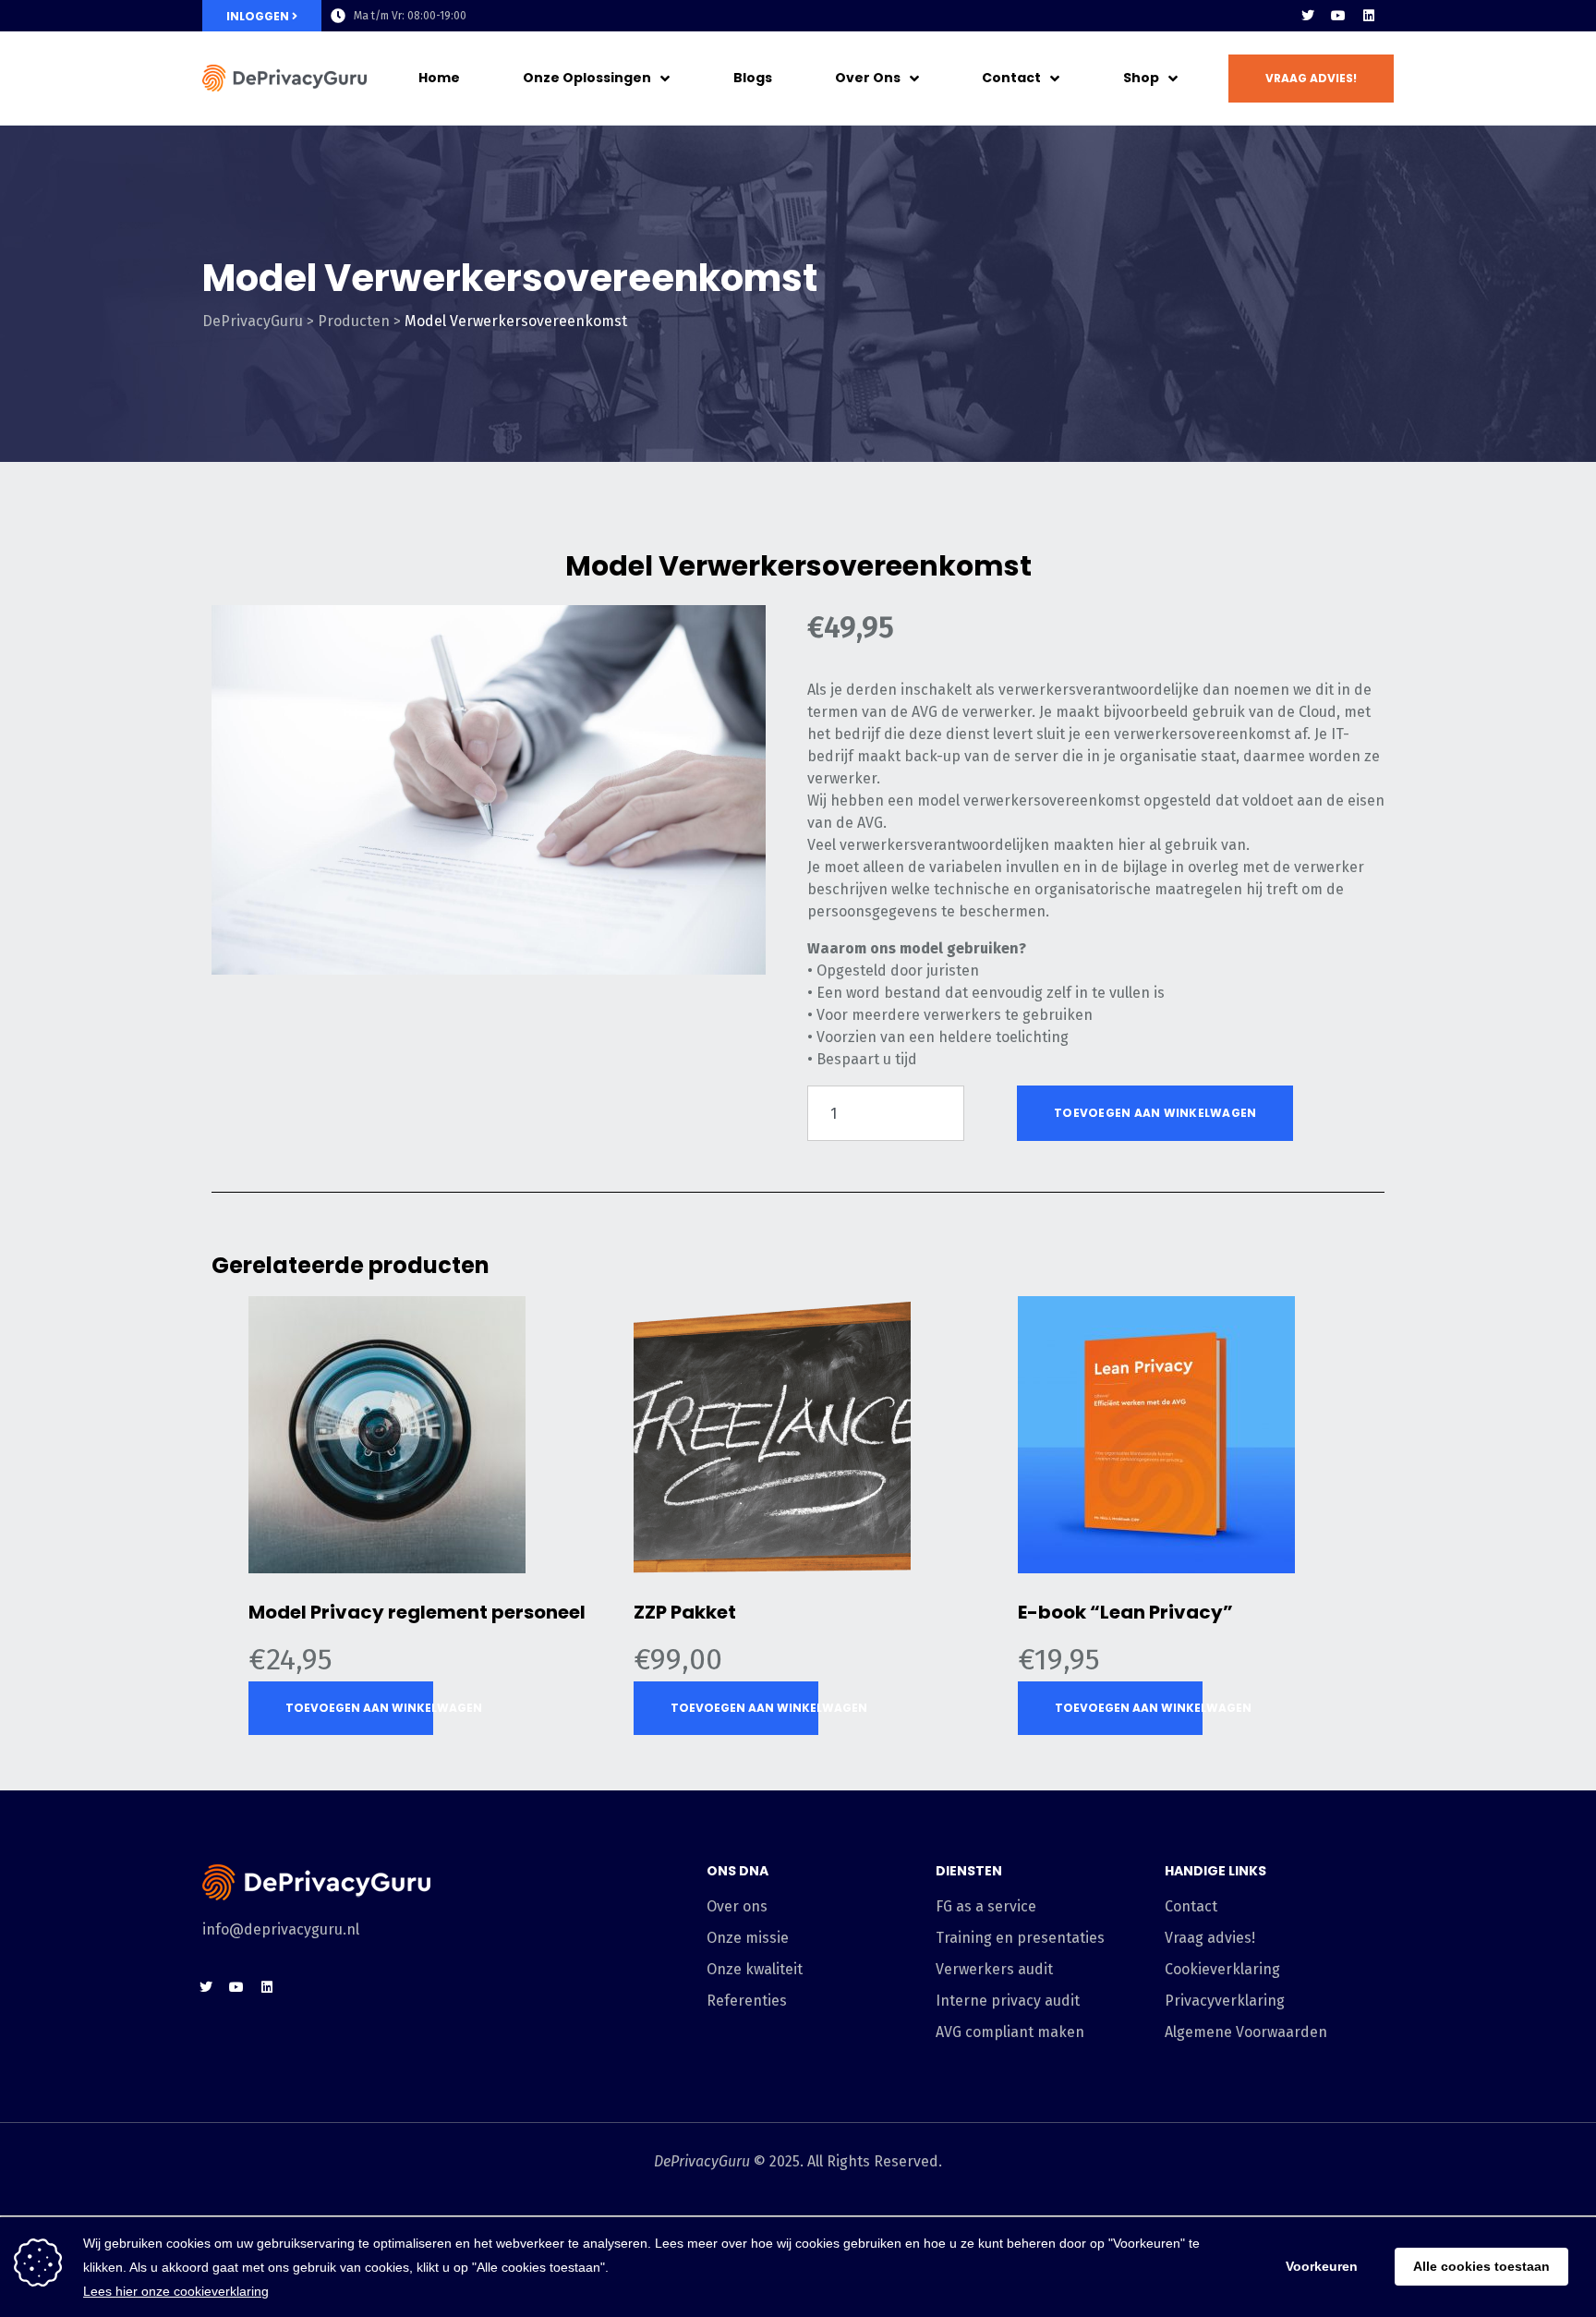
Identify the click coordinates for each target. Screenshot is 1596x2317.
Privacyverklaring (1225, 2001)
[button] (1311, 79)
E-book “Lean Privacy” (1125, 1612)
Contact (1011, 78)
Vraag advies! (1210, 1938)
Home (439, 78)
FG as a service (986, 1906)
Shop (1141, 78)
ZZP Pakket (685, 1612)
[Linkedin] (1369, 16)
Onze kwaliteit (755, 1969)
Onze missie (748, 1938)
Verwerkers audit (994, 1969)
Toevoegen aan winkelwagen (1155, 1113)
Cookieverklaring (1222, 1969)
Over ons (868, 78)
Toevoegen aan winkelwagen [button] (359, 1708)
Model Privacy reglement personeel (417, 1612)
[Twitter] (1308, 16)
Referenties (747, 2001)
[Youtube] (1338, 16)
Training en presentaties (1020, 1938)
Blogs (753, 78)
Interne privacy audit (1008, 2001)
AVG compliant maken (1010, 2032)
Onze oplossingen (587, 78)
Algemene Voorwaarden (1246, 2032)
